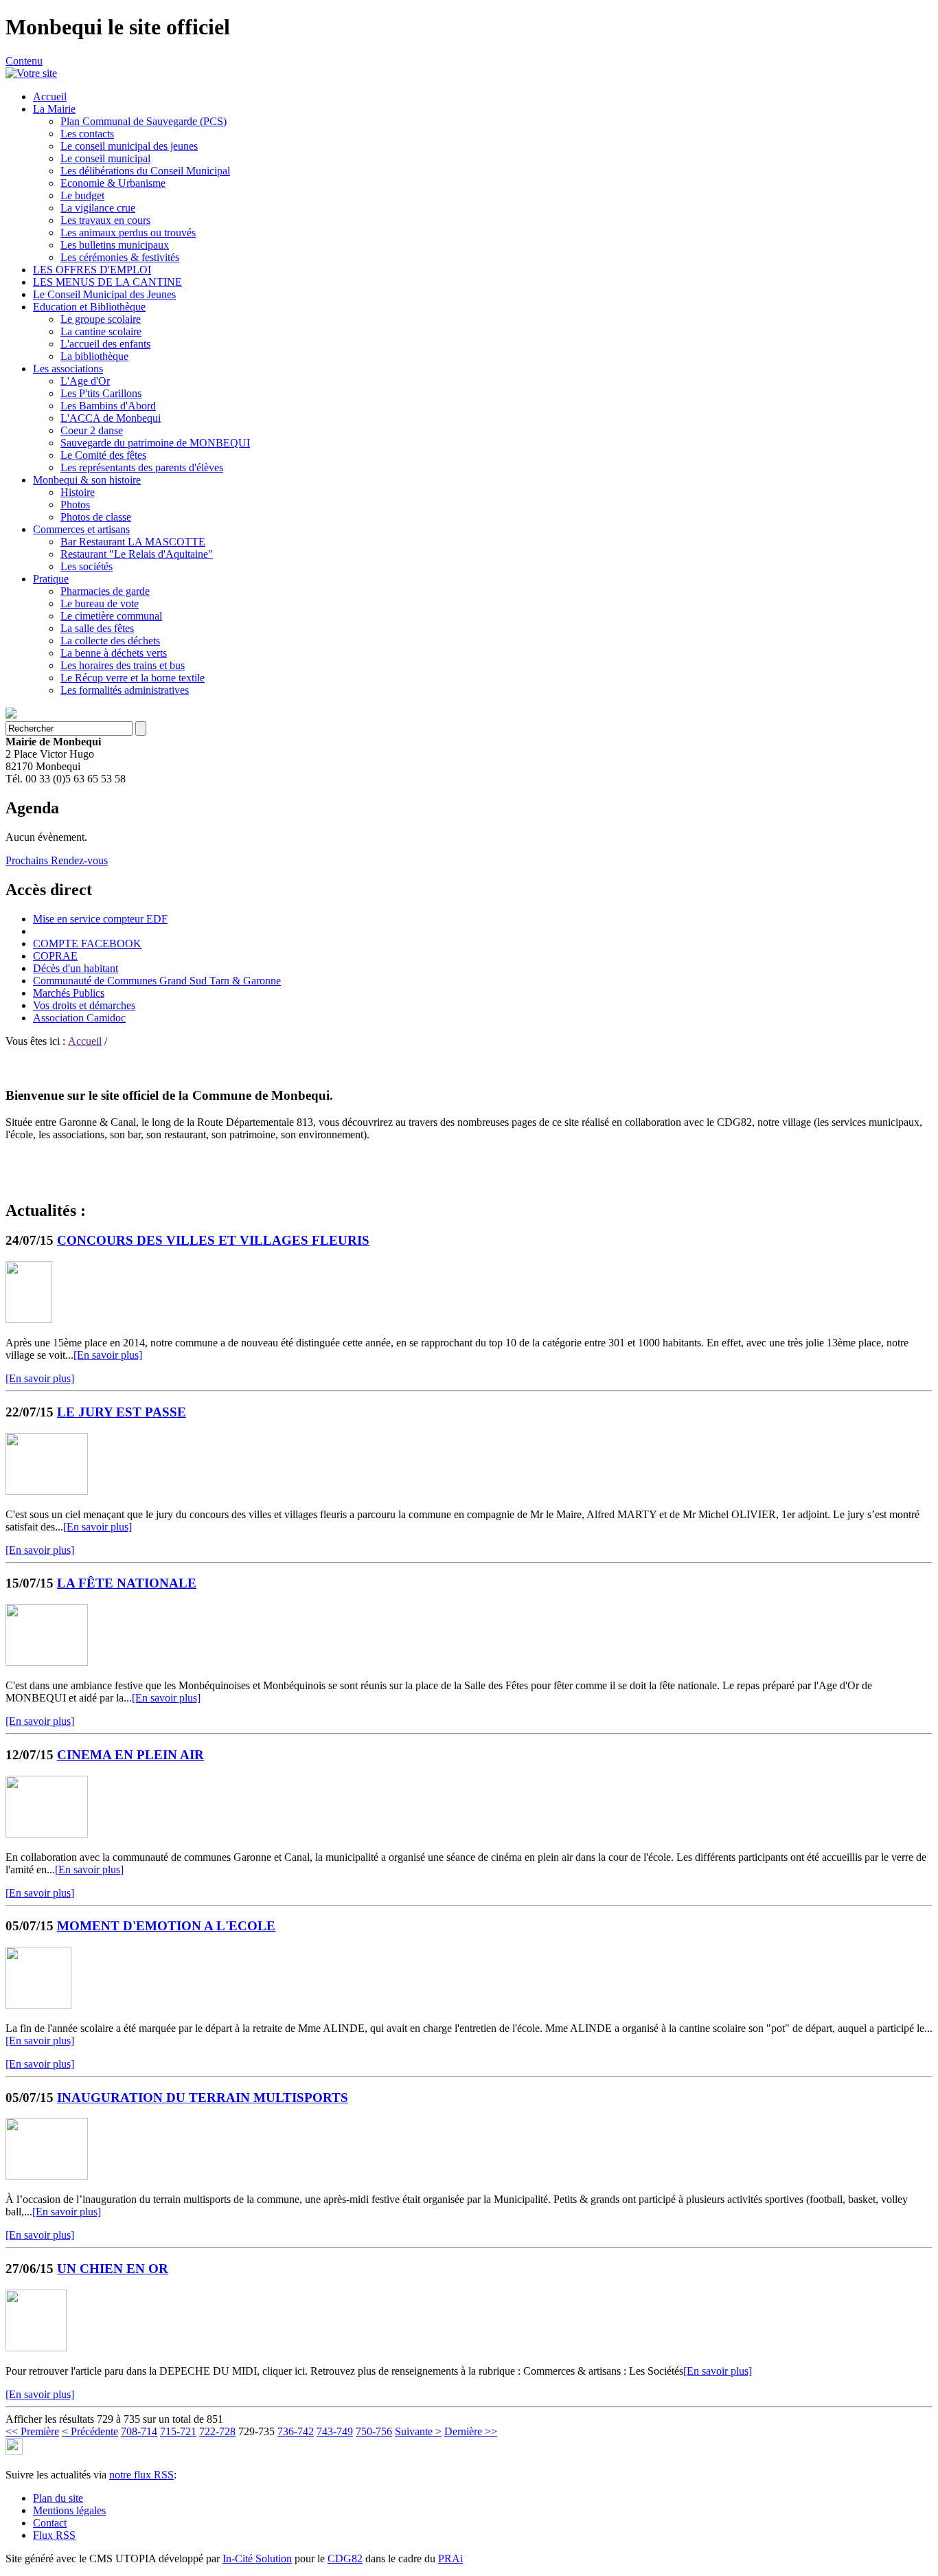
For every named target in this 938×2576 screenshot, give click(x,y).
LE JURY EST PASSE (122, 1412)
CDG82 (345, 2558)
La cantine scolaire (101, 331)
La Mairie (54, 109)
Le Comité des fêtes (103, 455)
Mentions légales (69, 2510)
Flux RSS (54, 2535)
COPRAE (55, 956)
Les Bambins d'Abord (108, 406)
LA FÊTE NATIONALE (127, 1583)
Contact (50, 2523)
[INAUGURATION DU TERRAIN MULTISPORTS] (47, 2176)
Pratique (51, 579)
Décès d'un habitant (76, 968)
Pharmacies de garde (105, 591)
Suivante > (418, 2431)
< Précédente (90, 2431)
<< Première (32, 2431)
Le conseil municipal (105, 158)
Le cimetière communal (111, 616)
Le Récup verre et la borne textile (133, 678)
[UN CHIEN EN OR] (36, 2348)
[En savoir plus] (108, 1355)
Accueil (50, 97)
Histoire (78, 492)
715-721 (178, 2431)
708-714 (139, 2431)
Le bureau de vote (100, 603)
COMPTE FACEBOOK (87, 944)
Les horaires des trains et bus (123, 665)
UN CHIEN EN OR (113, 2269)
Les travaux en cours (105, 220)
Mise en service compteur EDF (100, 919)
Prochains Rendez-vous (57, 860)
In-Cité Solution (257, 2558)
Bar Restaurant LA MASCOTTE (133, 542)
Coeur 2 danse (92, 430)
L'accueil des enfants (105, 344)
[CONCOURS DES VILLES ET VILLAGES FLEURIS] (29, 1319)
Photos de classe (96, 517)
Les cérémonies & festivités (120, 257)
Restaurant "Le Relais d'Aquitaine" (137, 554)
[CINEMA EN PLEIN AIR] (47, 1834)
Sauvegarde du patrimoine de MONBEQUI (155, 443)
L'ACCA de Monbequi (111, 418)
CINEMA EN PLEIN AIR (130, 1755)
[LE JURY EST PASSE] (47, 1491)
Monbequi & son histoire (87, 480)
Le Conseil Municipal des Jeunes (104, 294)
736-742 (296, 2431)
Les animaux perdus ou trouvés (128, 233)
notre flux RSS (141, 2475)
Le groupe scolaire (101, 319)
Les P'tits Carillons (101, 393)
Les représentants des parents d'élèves (142, 467)
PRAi (450, 2558)
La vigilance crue (98, 208)
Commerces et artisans (81, 529)
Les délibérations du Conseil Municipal (145, 171)
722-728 (217, 2431)
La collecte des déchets (110, 641)
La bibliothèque (94, 356)
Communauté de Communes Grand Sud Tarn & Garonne (157, 981)
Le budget (82, 195)
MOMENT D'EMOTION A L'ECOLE (166, 1926)
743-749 (335, 2431)
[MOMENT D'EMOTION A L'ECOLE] (38, 2005)
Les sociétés (87, 566)
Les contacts (87, 134)
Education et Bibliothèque (89, 307)
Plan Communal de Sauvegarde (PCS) (144, 121)
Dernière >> (471, 2431)
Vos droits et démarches (84, 1005)
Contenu (24, 61)
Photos (75, 505)
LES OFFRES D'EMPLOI (92, 270)
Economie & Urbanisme (113, 183)
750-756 (374, 2431)
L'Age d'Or (85, 381)
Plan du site (58, 2498)
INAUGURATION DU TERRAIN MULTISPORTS (203, 2098)
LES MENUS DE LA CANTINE (107, 282)
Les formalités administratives (125, 690)
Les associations (68, 369)
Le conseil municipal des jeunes (129, 146)
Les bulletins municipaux (115, 245)
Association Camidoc (79, 1018)
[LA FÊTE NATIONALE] (47, 1662)
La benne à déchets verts (114, 653)
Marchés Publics (69, 993)
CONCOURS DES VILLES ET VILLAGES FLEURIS (213, 1240)
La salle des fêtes (97, 628)
